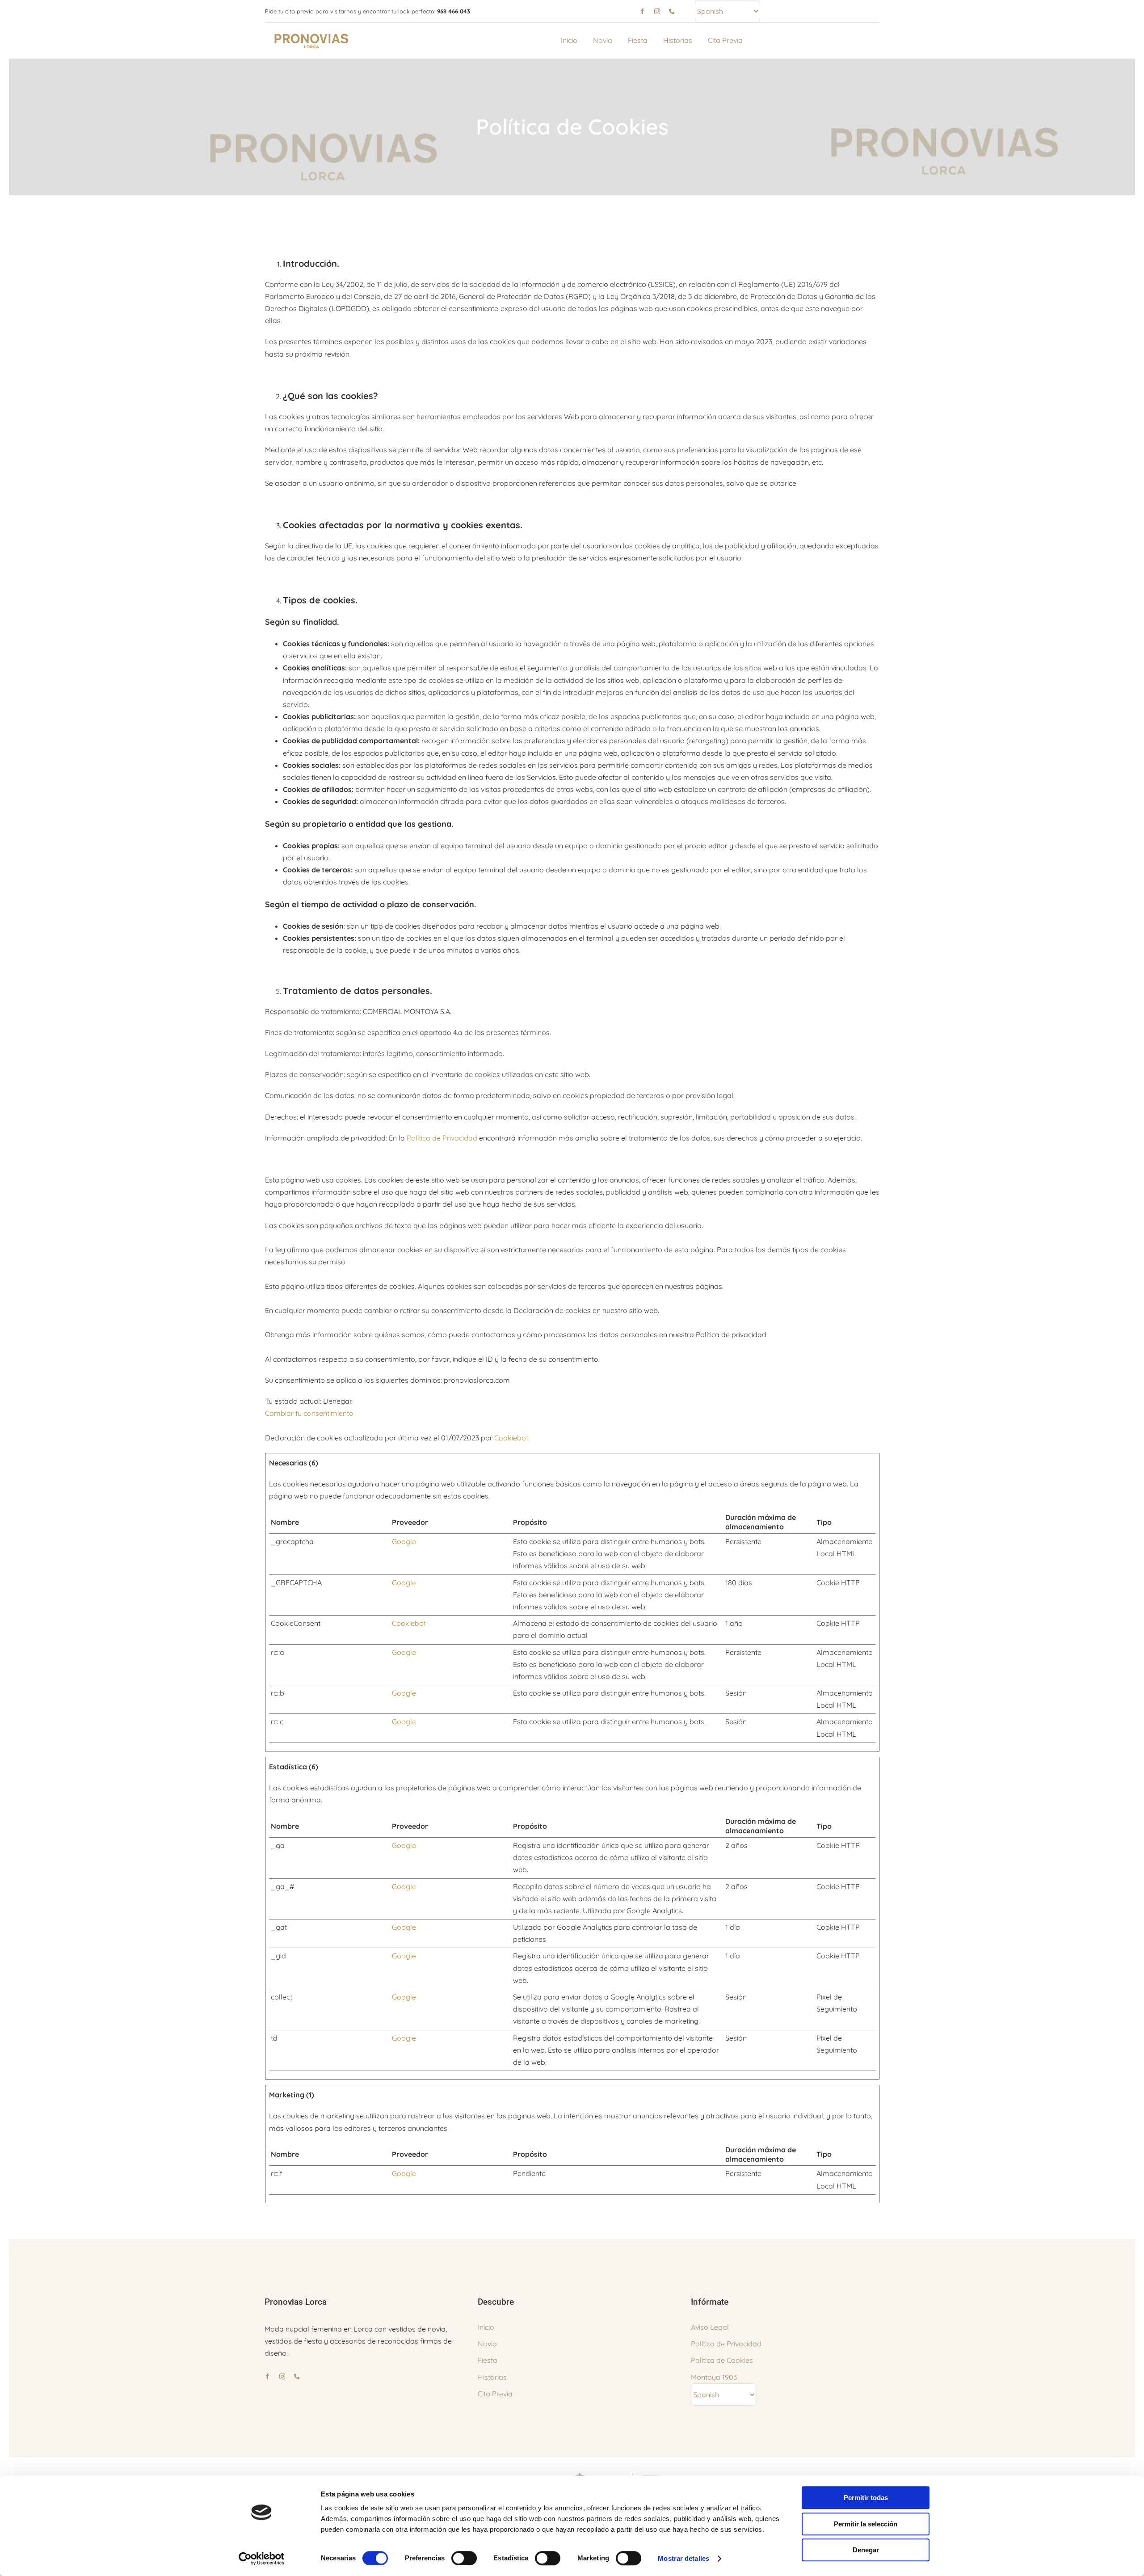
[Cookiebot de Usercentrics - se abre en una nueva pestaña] (262, 2559)
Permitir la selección (866, 2524)
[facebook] (642, 11)
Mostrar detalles (683, 2558)
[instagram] (657, 11)
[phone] (672, 11)
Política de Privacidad (442, 1138)
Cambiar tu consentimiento (309, 1413)
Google (404, 1541)
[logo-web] (312, 35)
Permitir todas (866, 2498)
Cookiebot (511, 1438)
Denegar (866, 2550)
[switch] (464, 2558)
